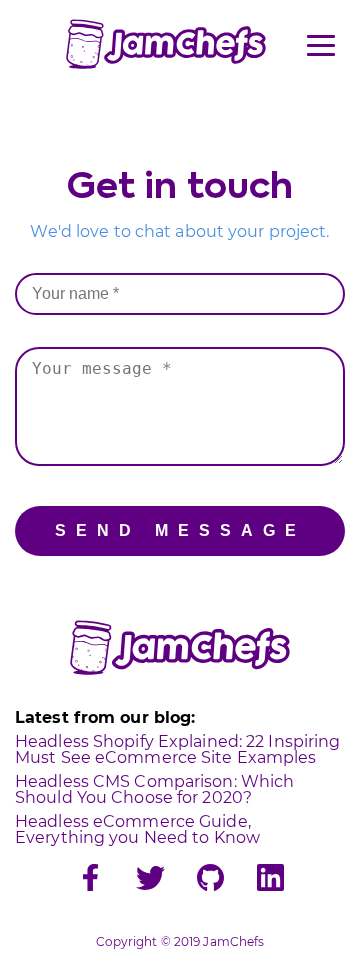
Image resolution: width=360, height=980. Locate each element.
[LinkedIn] (270, 879)
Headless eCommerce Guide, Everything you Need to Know (137, 829)
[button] (321, 45)
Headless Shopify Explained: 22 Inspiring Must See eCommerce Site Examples (177, 749)
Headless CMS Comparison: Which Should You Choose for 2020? (154, 789)
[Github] (210, 879)
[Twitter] (150, 879)
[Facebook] (90, 879)
